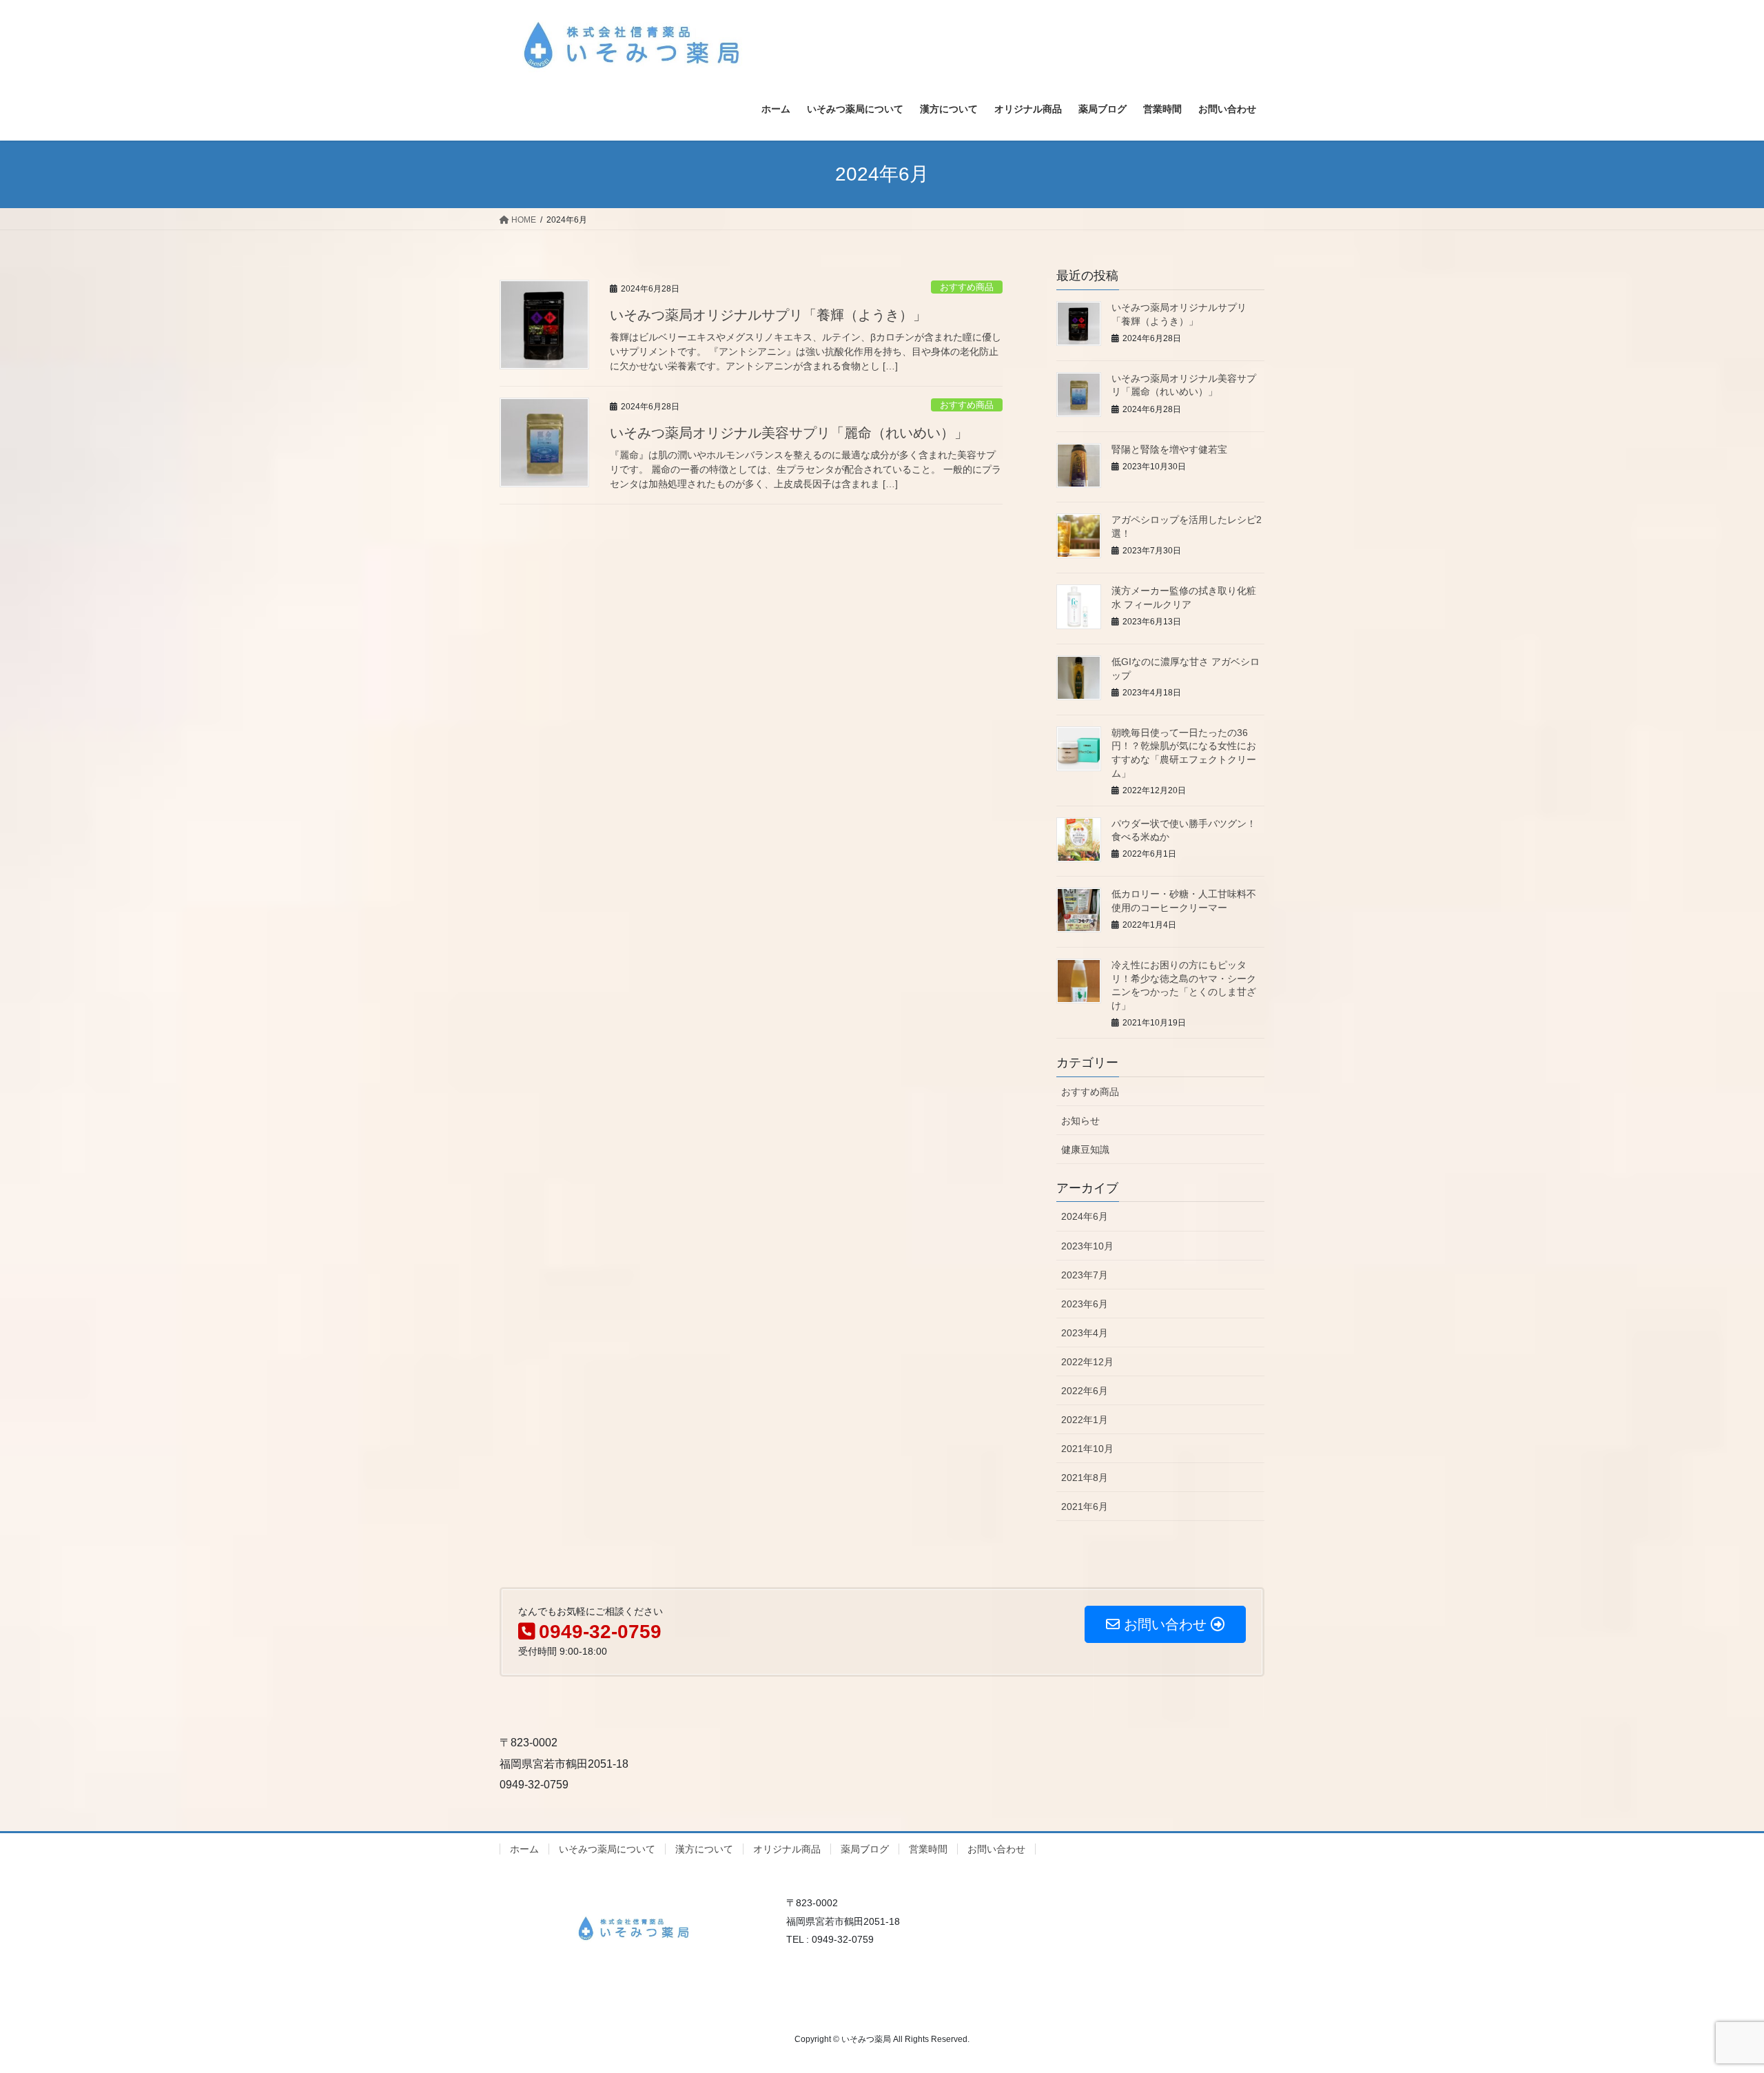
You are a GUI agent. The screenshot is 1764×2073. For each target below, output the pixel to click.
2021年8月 (1085, 1478)
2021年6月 (1085, 1507)
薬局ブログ (865, 1849)
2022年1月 (1085, 1420)
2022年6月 (1085, 1391)
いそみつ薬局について (607, 1849)
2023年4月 (1085, 1333)
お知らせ (1080, 1121)
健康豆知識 (1085, 1150)
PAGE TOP (1713, 1999)
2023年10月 (1087, 1246)
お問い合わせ (996, 1849)
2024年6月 (1085, 1216)
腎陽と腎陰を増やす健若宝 (1169, 449)
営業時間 (928, 1849)
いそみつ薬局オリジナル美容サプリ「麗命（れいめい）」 (789, 433)
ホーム (524, 1849)
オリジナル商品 (787, 1849)
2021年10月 (1087, 1449)
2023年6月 (1085, 1304)
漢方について (704, 1849)
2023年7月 (1085, 1275)
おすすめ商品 (967, 287)
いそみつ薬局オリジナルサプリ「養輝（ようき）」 (768, 315)
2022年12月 (1087, 1362)
